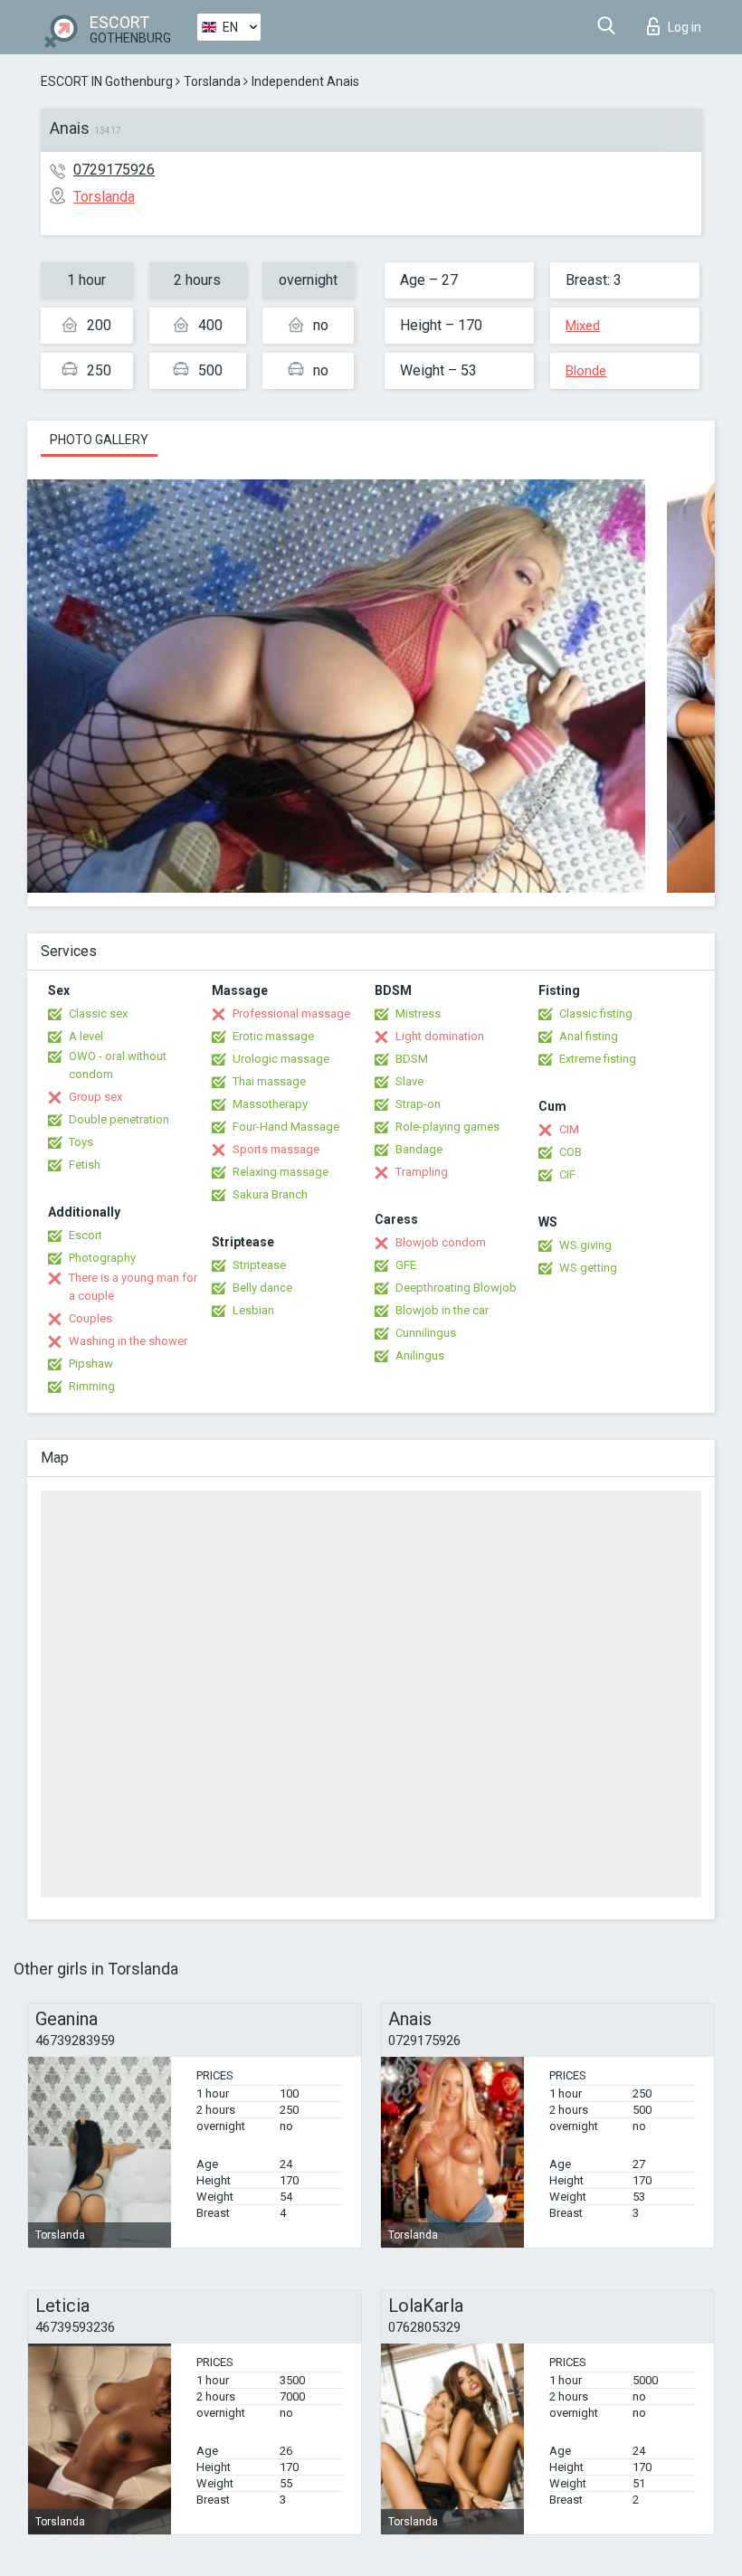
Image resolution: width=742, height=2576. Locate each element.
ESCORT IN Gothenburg (107, 81)
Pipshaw (91, 1364)
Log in (685, 27)
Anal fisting (589, 1036)
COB (571, 1152)
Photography (102, 1258)
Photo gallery (99, 440)
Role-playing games (447, 1127)
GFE (406, 1265)
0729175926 (114, 170)
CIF (567, 1174)
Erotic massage (273, 1036)
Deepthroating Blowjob (456, 1288)
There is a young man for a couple (133, 1287)
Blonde (586, 371)
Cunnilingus (426, 1333)
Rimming (92, 1386)
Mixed (583, 326)
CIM (569, 1129)
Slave (409, 1081)
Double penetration (119, 1119)
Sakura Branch (270, 1194)
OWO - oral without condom (118, 1065)
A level (86, 1036)
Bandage (419, 1149)
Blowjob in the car (442, 1310)
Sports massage (276, 1149)
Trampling (422, 1172)
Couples (90, 1318)
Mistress (418, 1013)
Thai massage (269, 1081)
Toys (81, 1142)
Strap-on (418, 1104)
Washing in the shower (128, 1341)
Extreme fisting (598, 1059)
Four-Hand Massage (286, 1127)
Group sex (95, 1097)
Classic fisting (596, 1013)
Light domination (440, 1036)
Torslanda (212, 81)
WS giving (585, 1245)
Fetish (85, 1165)
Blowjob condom (441, 1242)
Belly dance (262, 1288)
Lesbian (253, 1310)
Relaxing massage (281, 1172)
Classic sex (98, 1013)
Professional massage (291, 1013)
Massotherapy (270, 1104)
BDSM (412, 1059)
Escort (86, 1235)
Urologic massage (281, 1059)
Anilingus (420, 1355)
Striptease (259, 1265)
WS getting (588, 1268)
